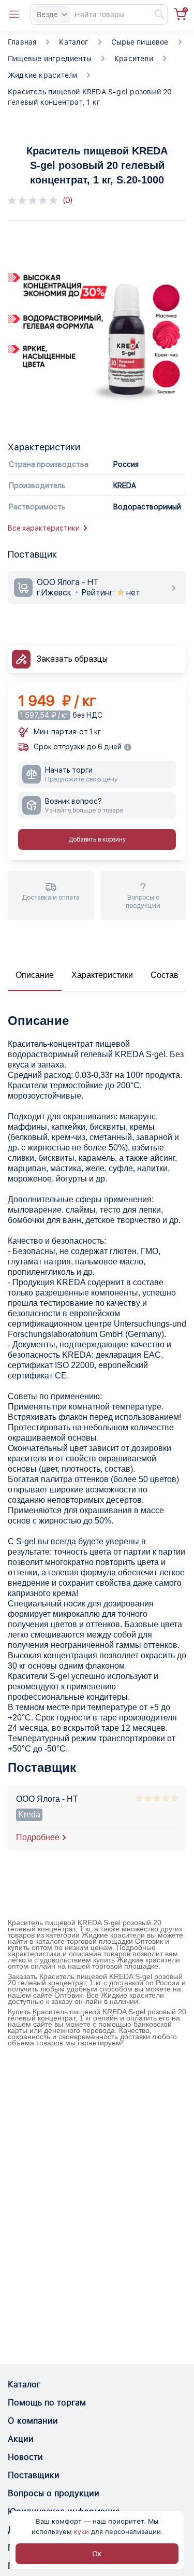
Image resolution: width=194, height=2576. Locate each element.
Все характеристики (44, 528)
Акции (21, 2439)
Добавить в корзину (97, 839)
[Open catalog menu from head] (14, 15)
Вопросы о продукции (54, 2493)
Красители (134, 59)
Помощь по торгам (47, 2403)
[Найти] (155, 15)
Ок (97, 2554)
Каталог (73, 42)
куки (81, 2532)
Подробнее (38, 1837)
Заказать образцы (72, 659)
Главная (22, 42)
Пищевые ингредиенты (50, 59)
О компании (33, 2421)
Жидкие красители (42, 75)
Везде (47, 15)
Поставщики (34, 2475)
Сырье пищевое (140, 42)
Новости (25, 2457)
